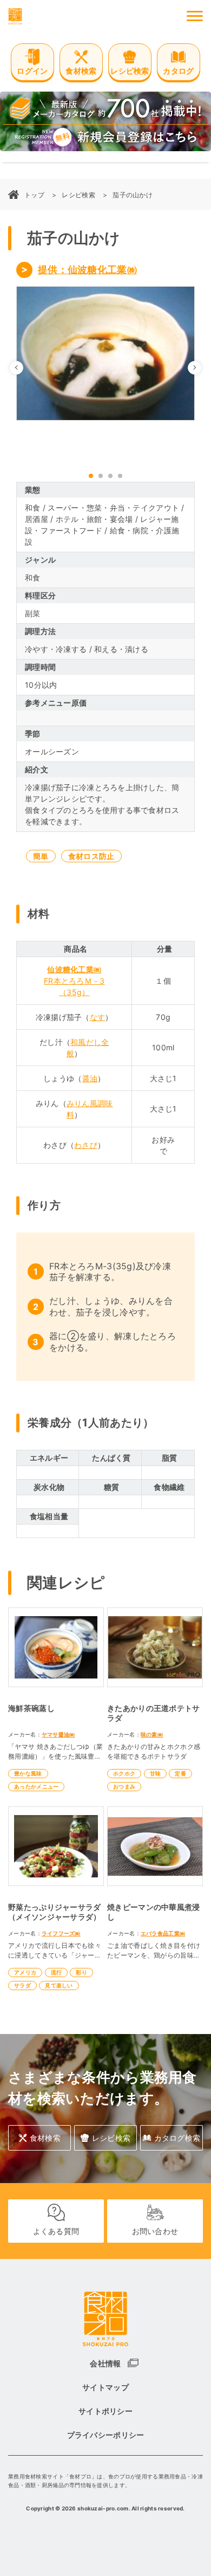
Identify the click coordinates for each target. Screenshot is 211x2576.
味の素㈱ (152, 1734)
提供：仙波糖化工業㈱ (87, 270)
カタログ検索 (177, 2138)
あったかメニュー (36, 1786)
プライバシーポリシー (106, 2435)
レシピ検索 (78, 195)
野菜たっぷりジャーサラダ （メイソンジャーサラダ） (58, 1912)
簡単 (41, 856)
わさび (86, 1145)
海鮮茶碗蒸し (31, 1708)
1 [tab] (91, 476)
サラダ (22, 1985)
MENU (195, 16)
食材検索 (45, 2138)
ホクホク (124, 1773)
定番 (180, 1773)
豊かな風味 (28, 1773)
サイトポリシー (105, 2411)
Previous (23, 367)
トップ (34, 195)
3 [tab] (110, 476)
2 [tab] (101, 476)
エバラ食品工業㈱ (163, 1933)
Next (201, 367)
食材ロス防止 (91, 856)
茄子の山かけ (133, 195)
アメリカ (25, 1972)
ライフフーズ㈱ (61, 1933)
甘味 (156, 1773)
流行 (57, 1972)
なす (98, 1017)
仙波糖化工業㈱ (74, 969)
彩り (81, 1972)
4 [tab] (120, 476)
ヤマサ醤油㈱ (58, 1734)
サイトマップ (105, 2387)
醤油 (90, 1078)
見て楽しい (59, 1985)
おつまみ (124, 1786)
